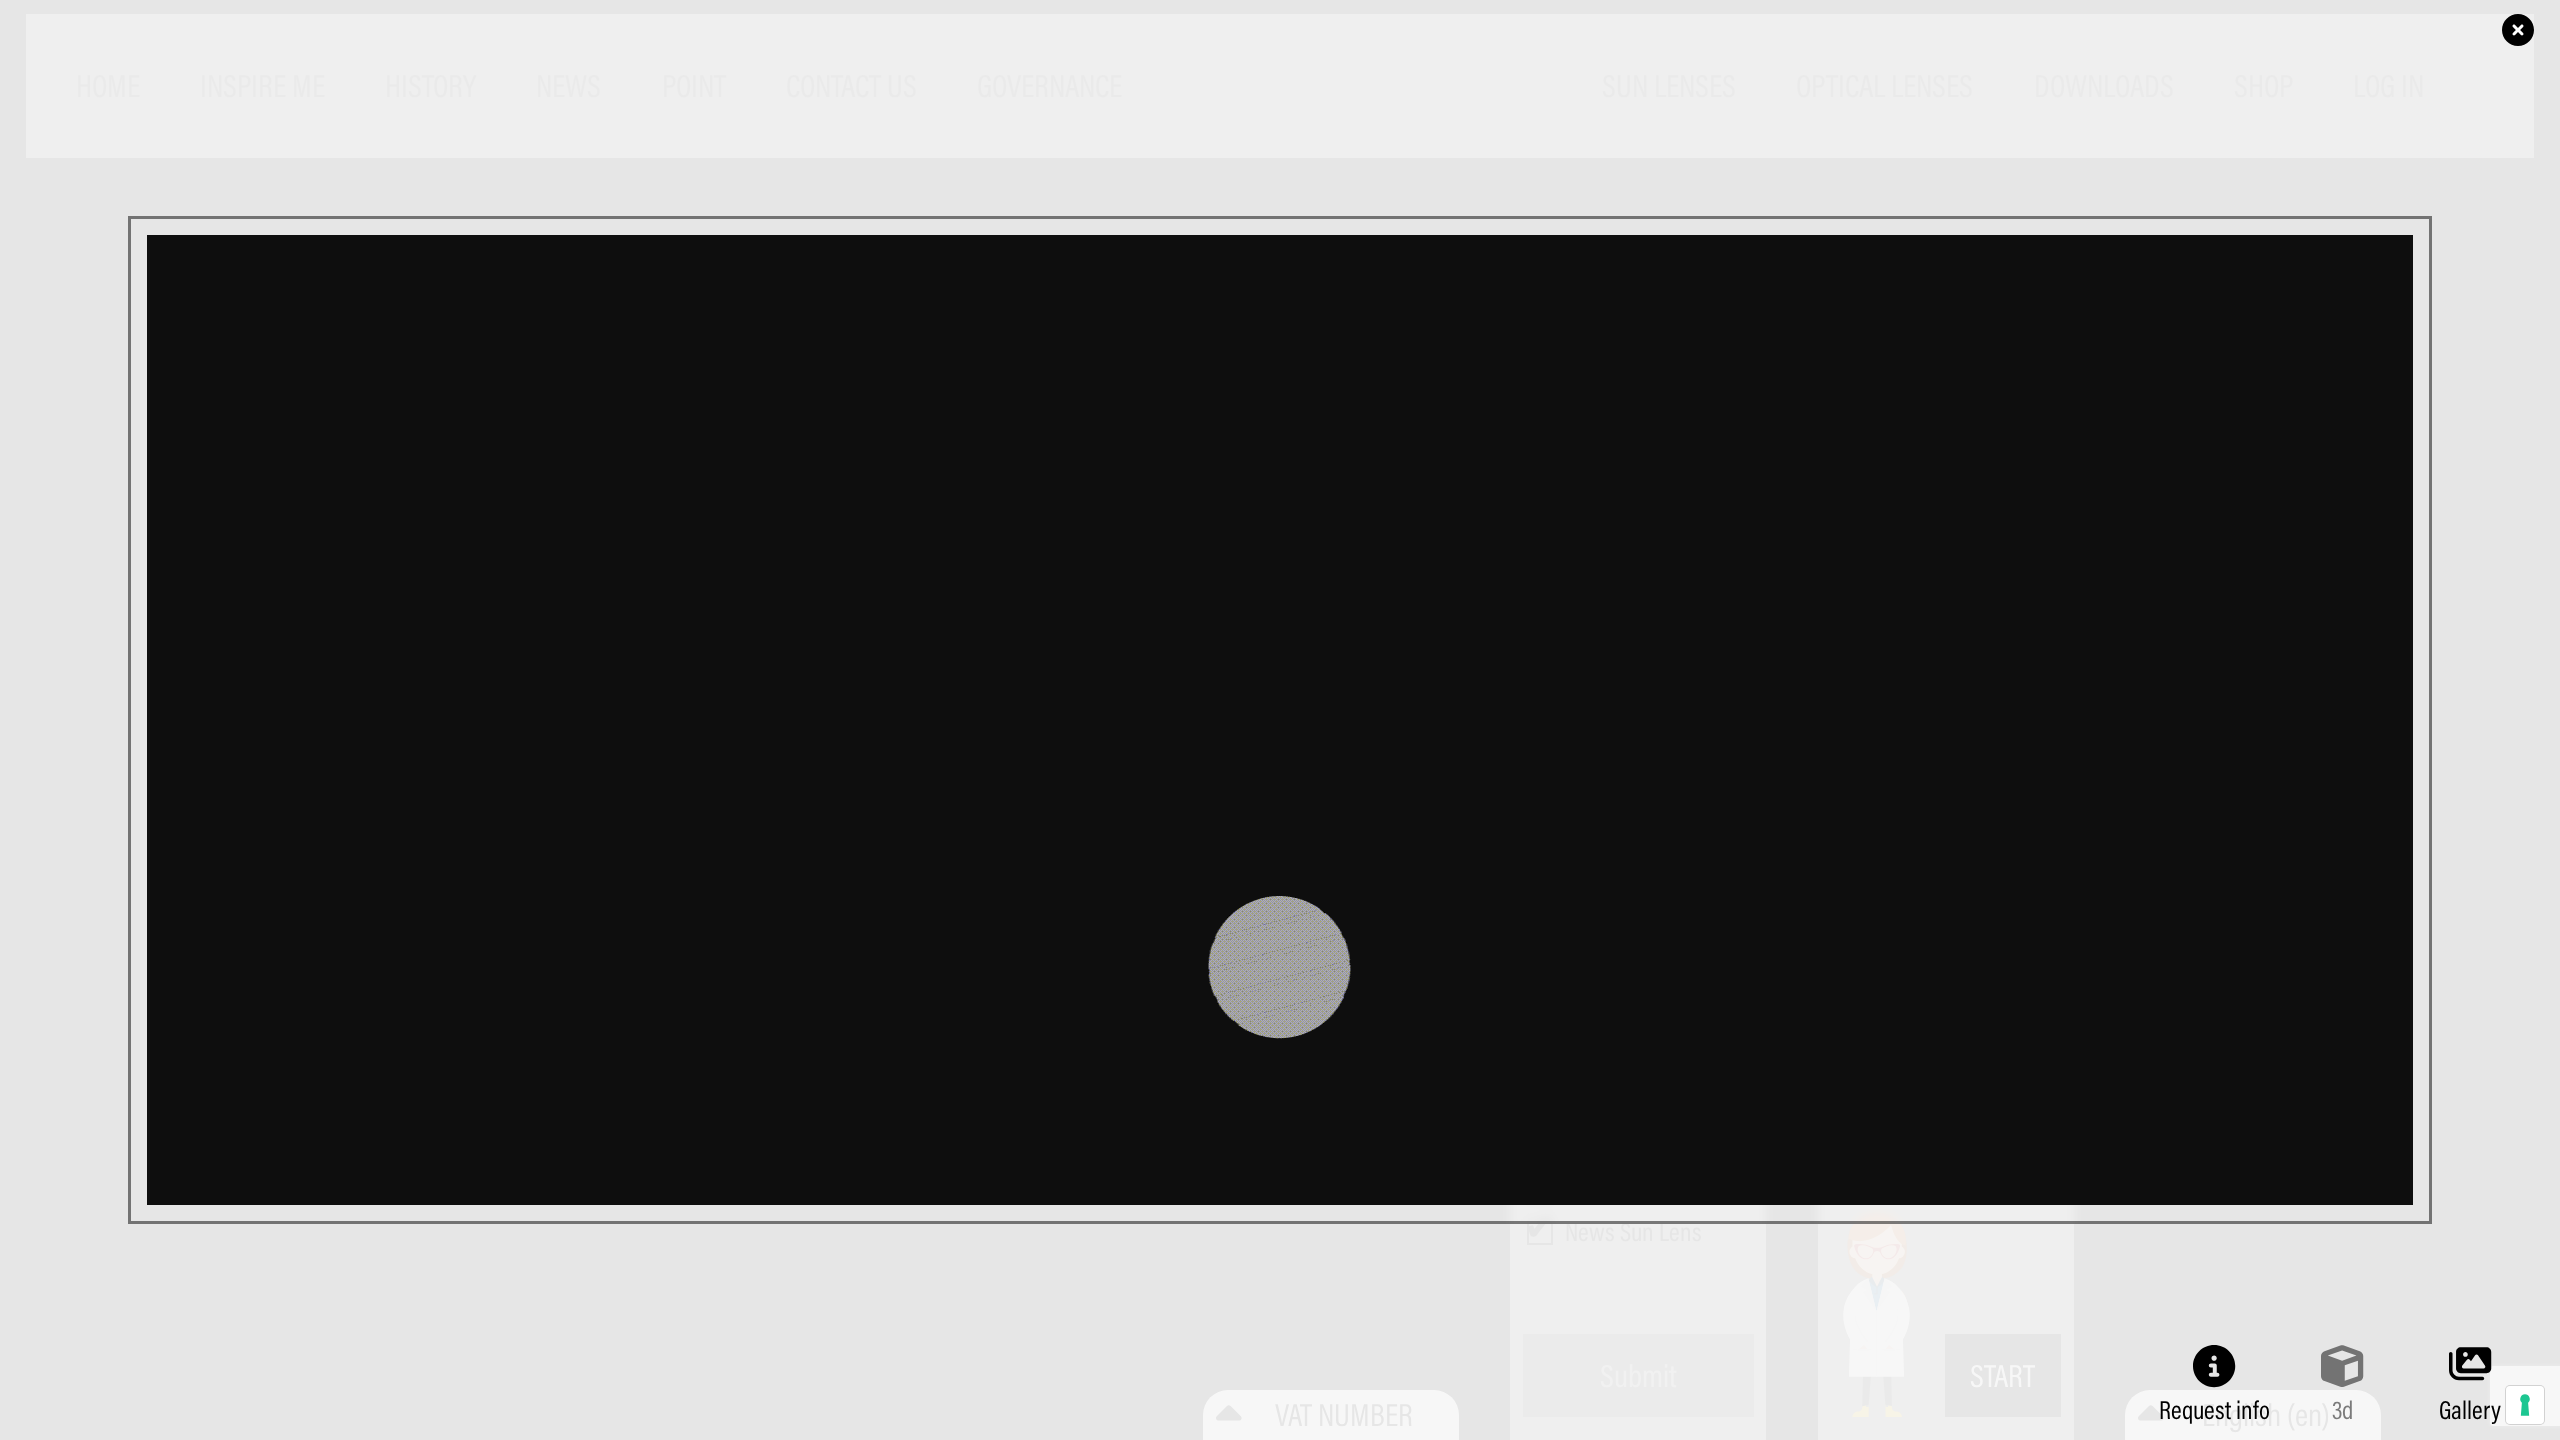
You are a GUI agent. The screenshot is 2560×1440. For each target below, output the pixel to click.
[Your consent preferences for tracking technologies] (2525, 1405)
